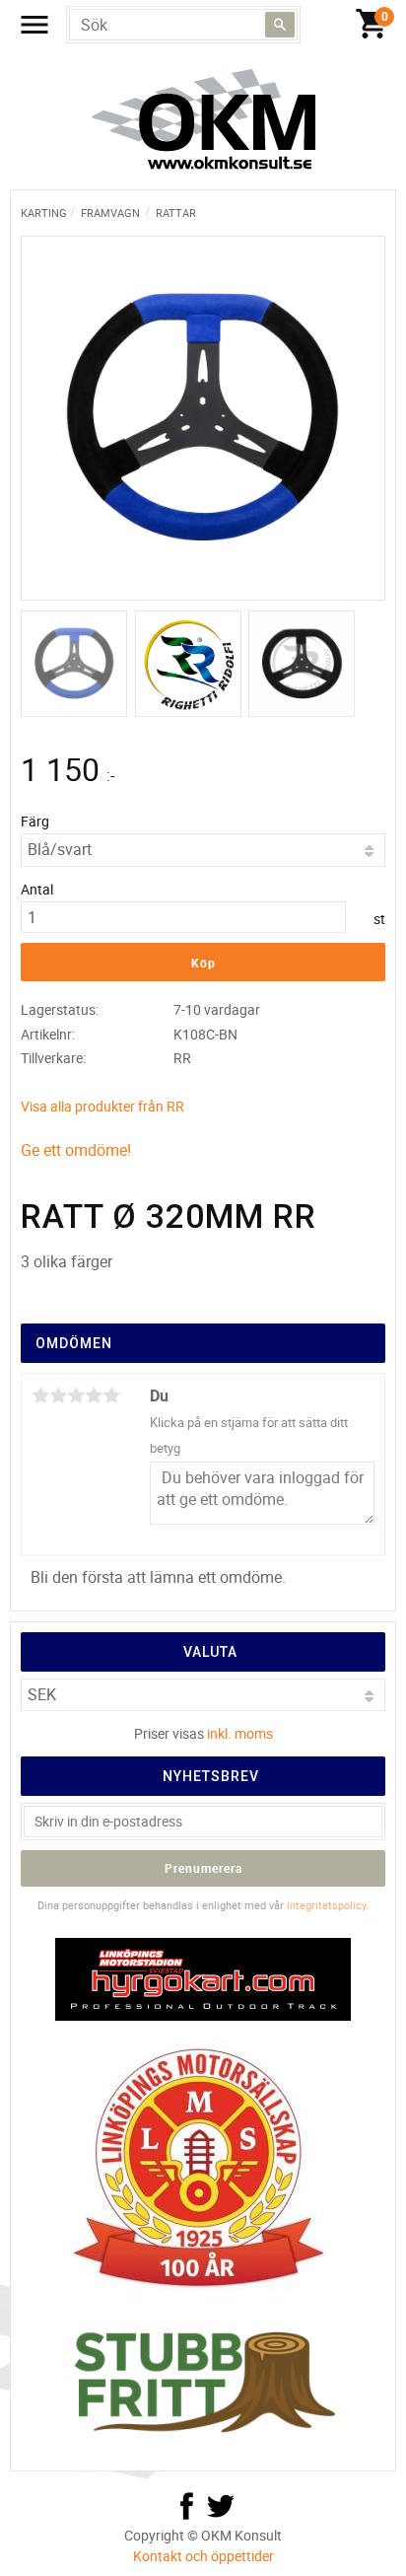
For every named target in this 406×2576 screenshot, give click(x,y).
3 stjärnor (76, 1395)
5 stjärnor (111, 1395)
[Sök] (280, 25)
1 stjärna (40, 1395)
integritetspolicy (326, 1905)
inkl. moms (240, 1733)
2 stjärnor (58, 1395)
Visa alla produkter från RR (102, 1106)
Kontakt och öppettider (203, 2556)
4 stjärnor (94, 1395)
